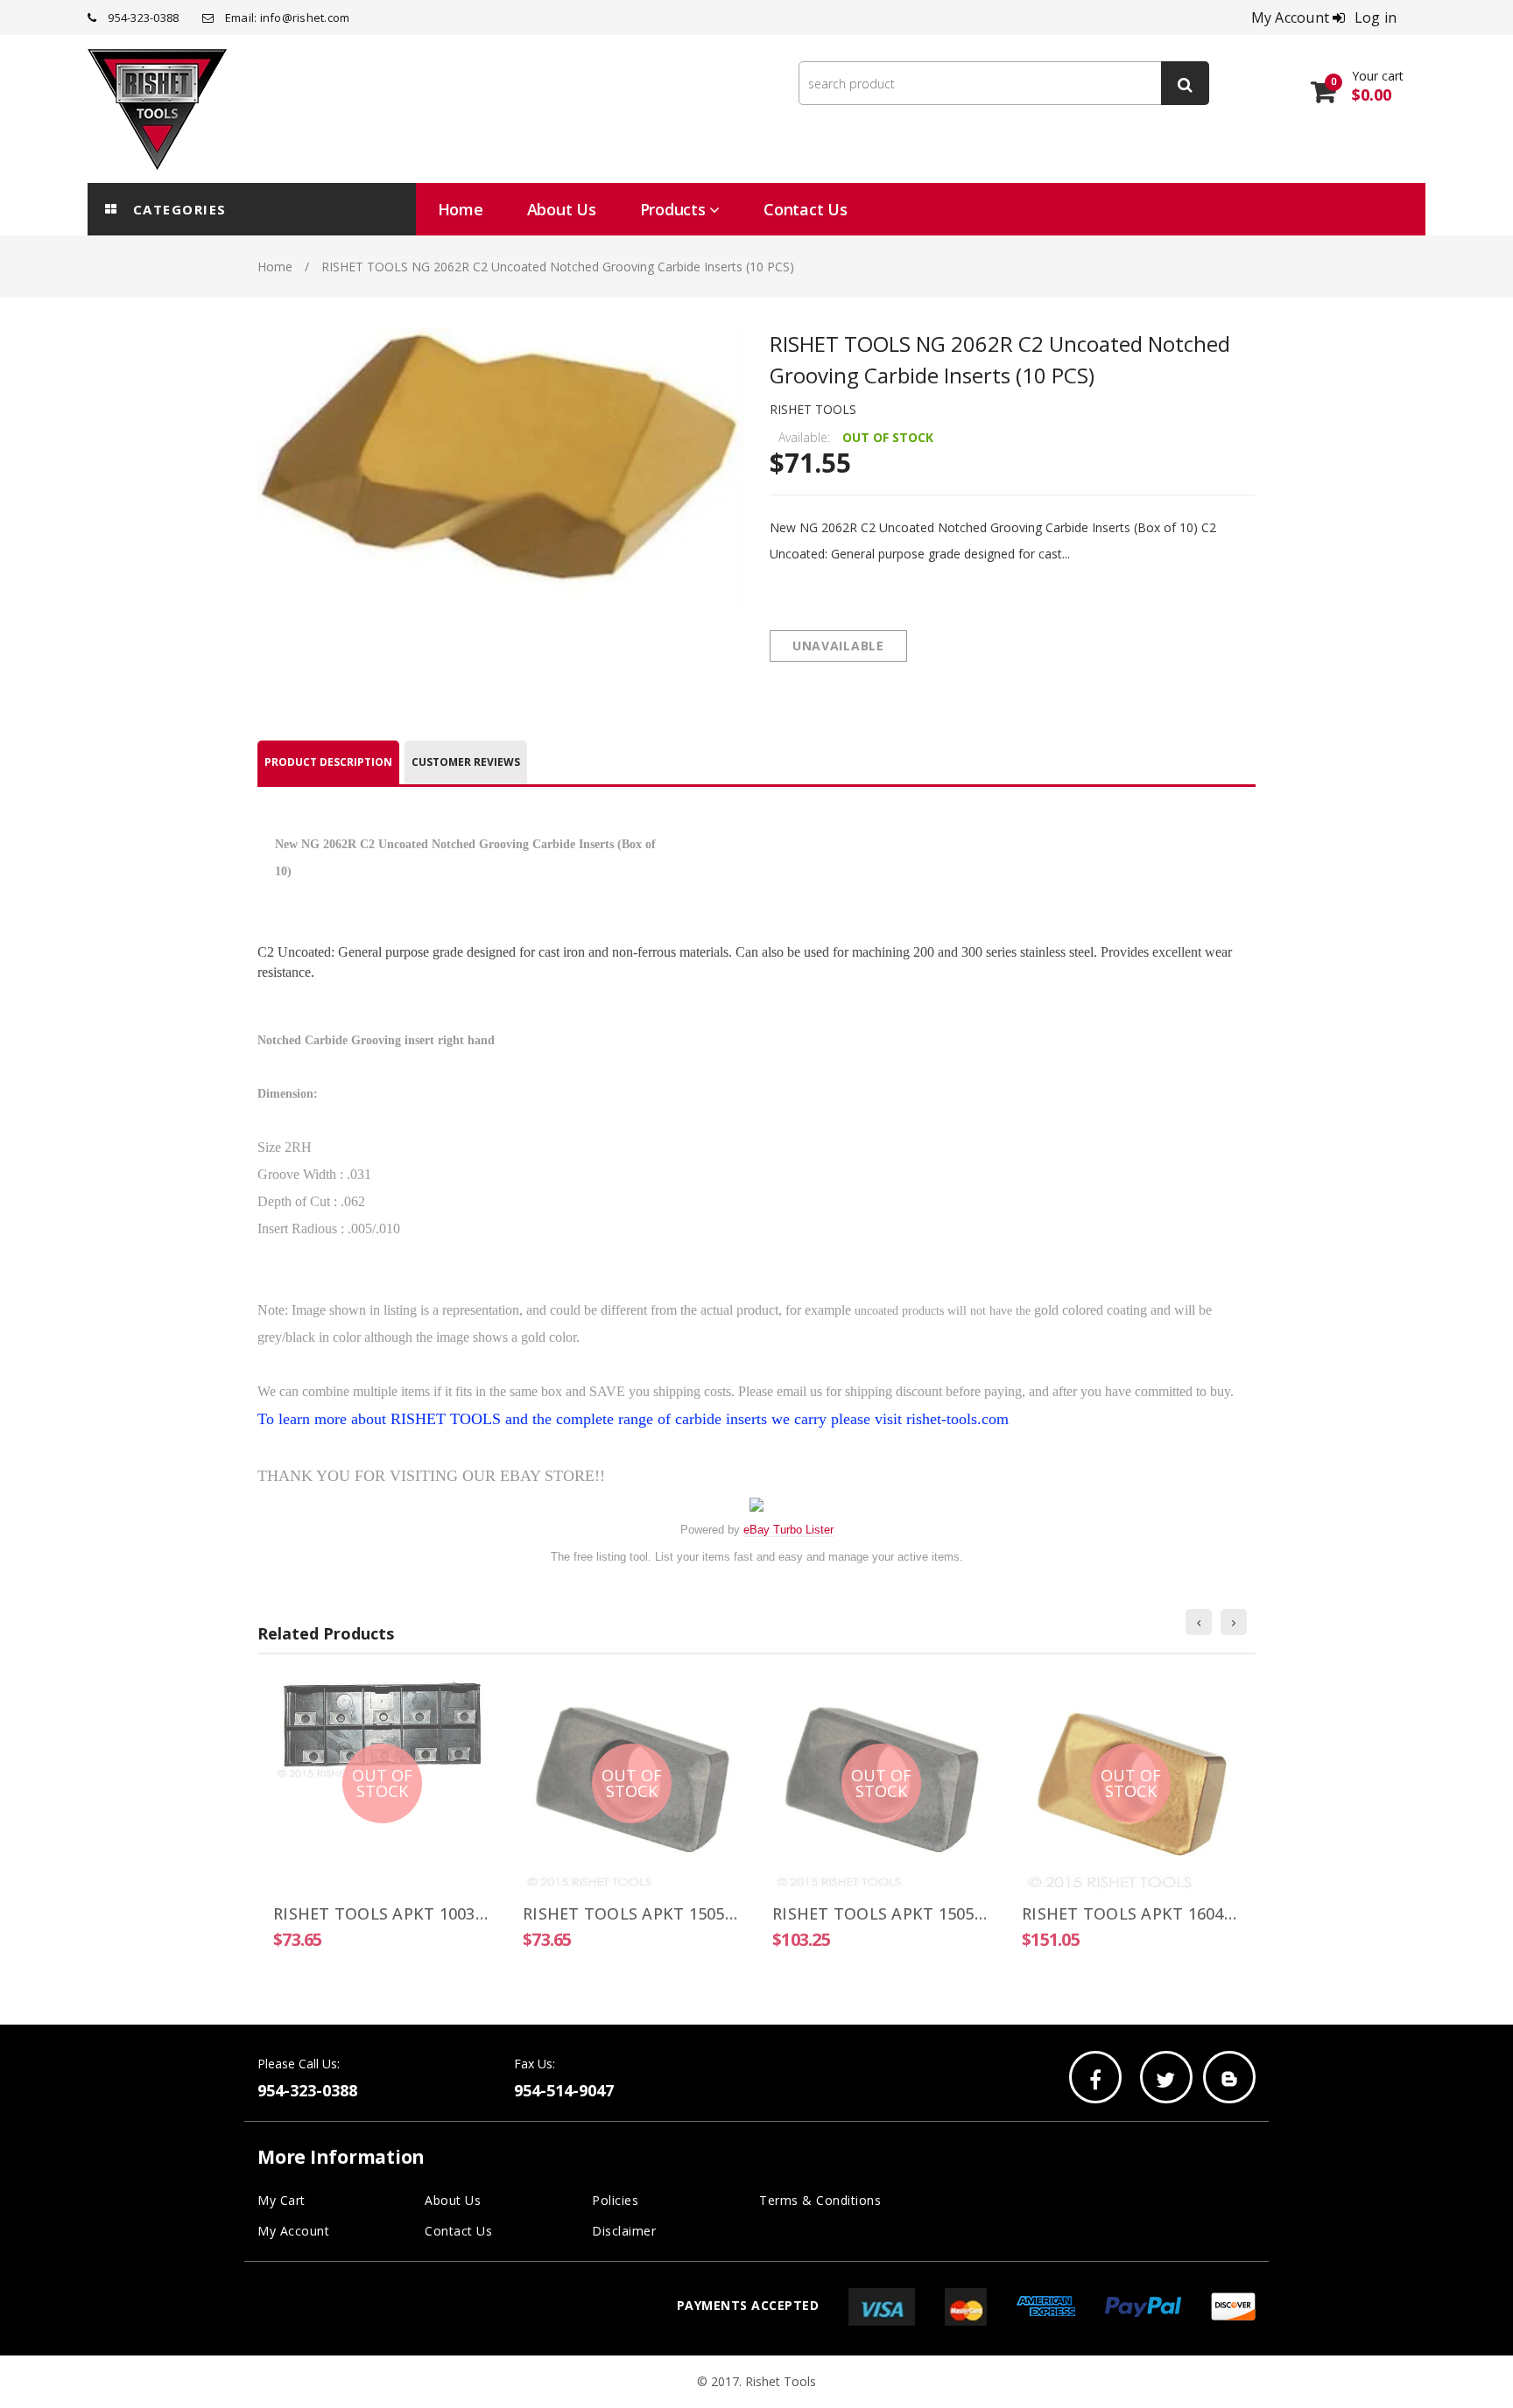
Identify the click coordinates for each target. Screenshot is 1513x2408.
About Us (453, 2200)
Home (275, 267)
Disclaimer (624, 2231)
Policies (615, 2200)
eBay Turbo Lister (788, 1530)
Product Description (328, 762)
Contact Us (458, 2231)
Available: (804, 437)
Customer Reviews (466, 762)
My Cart (281, 2200)
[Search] (1185, 83)
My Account (293, 2231)
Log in (1376, 18)
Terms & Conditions (820, 2200)
